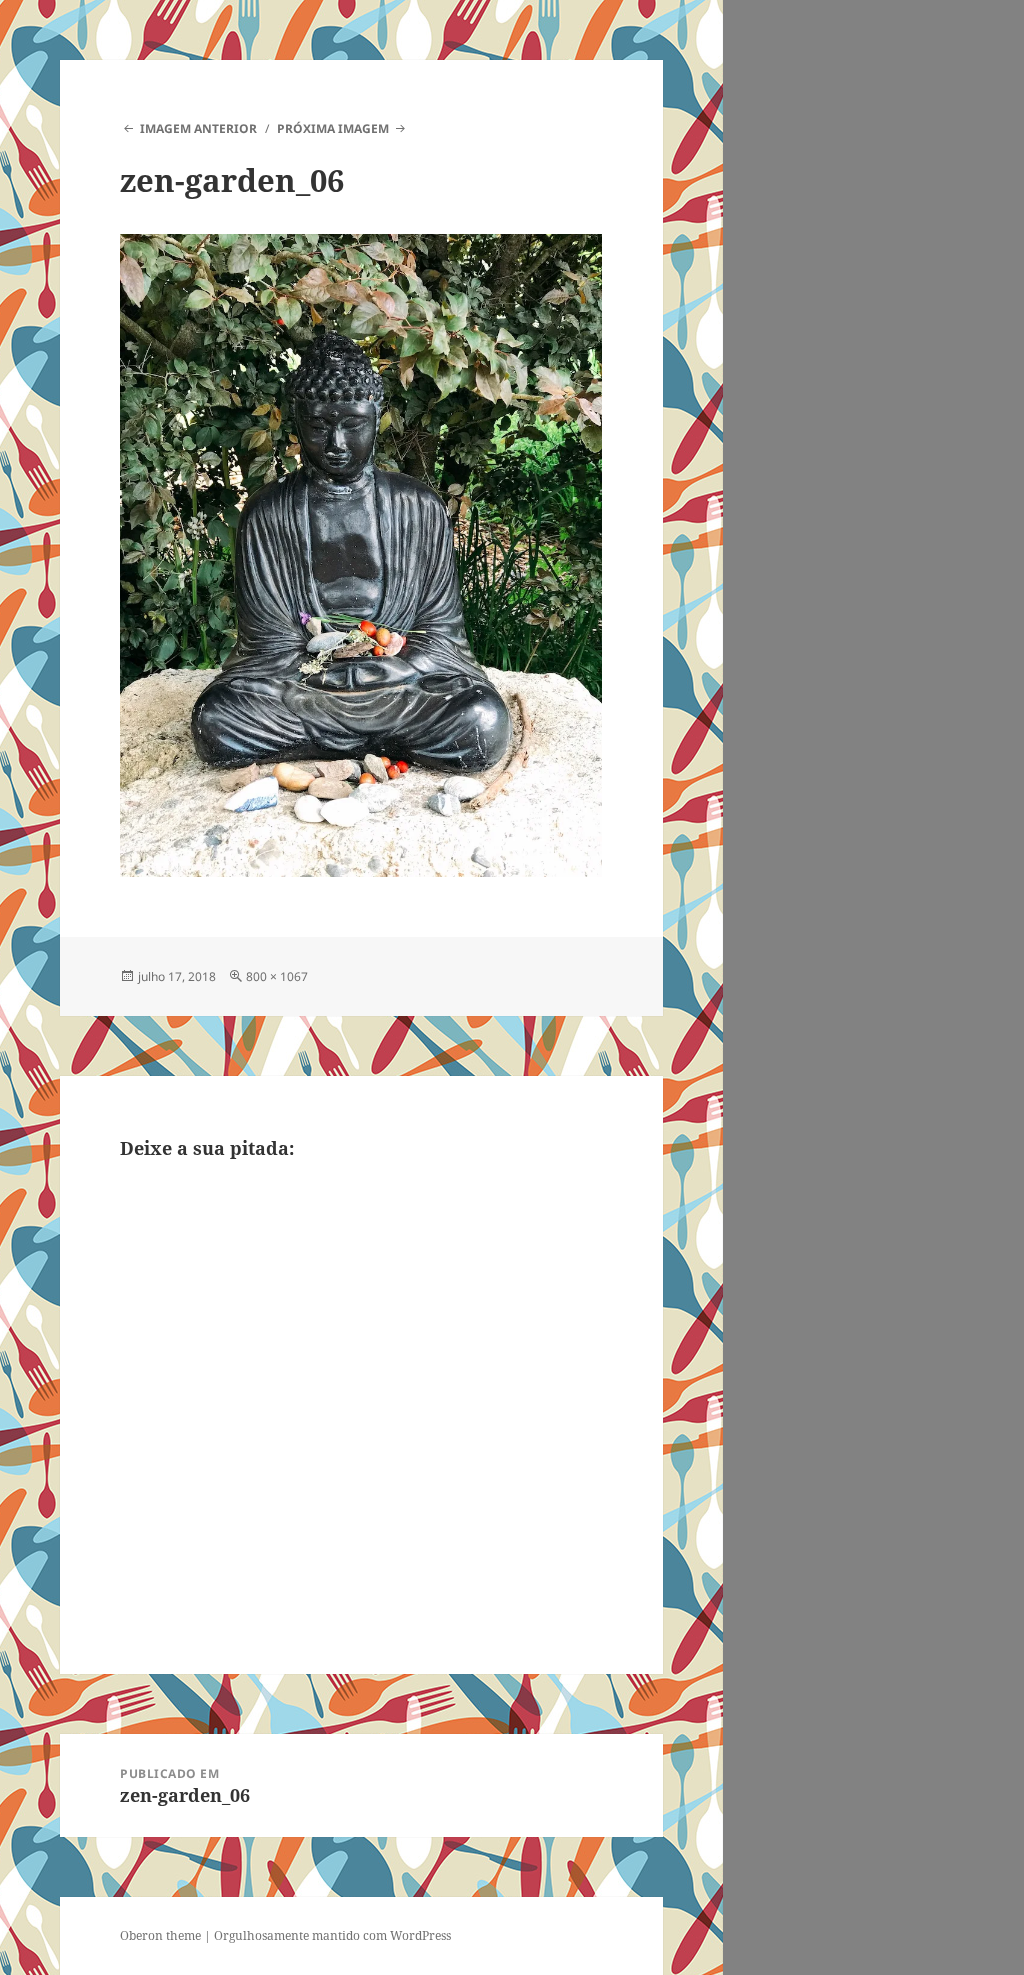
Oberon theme (160, 1935)
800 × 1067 (277, 976)
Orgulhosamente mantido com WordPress (332, 1935)
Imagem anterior (198, 128)
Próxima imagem (333, 128)
